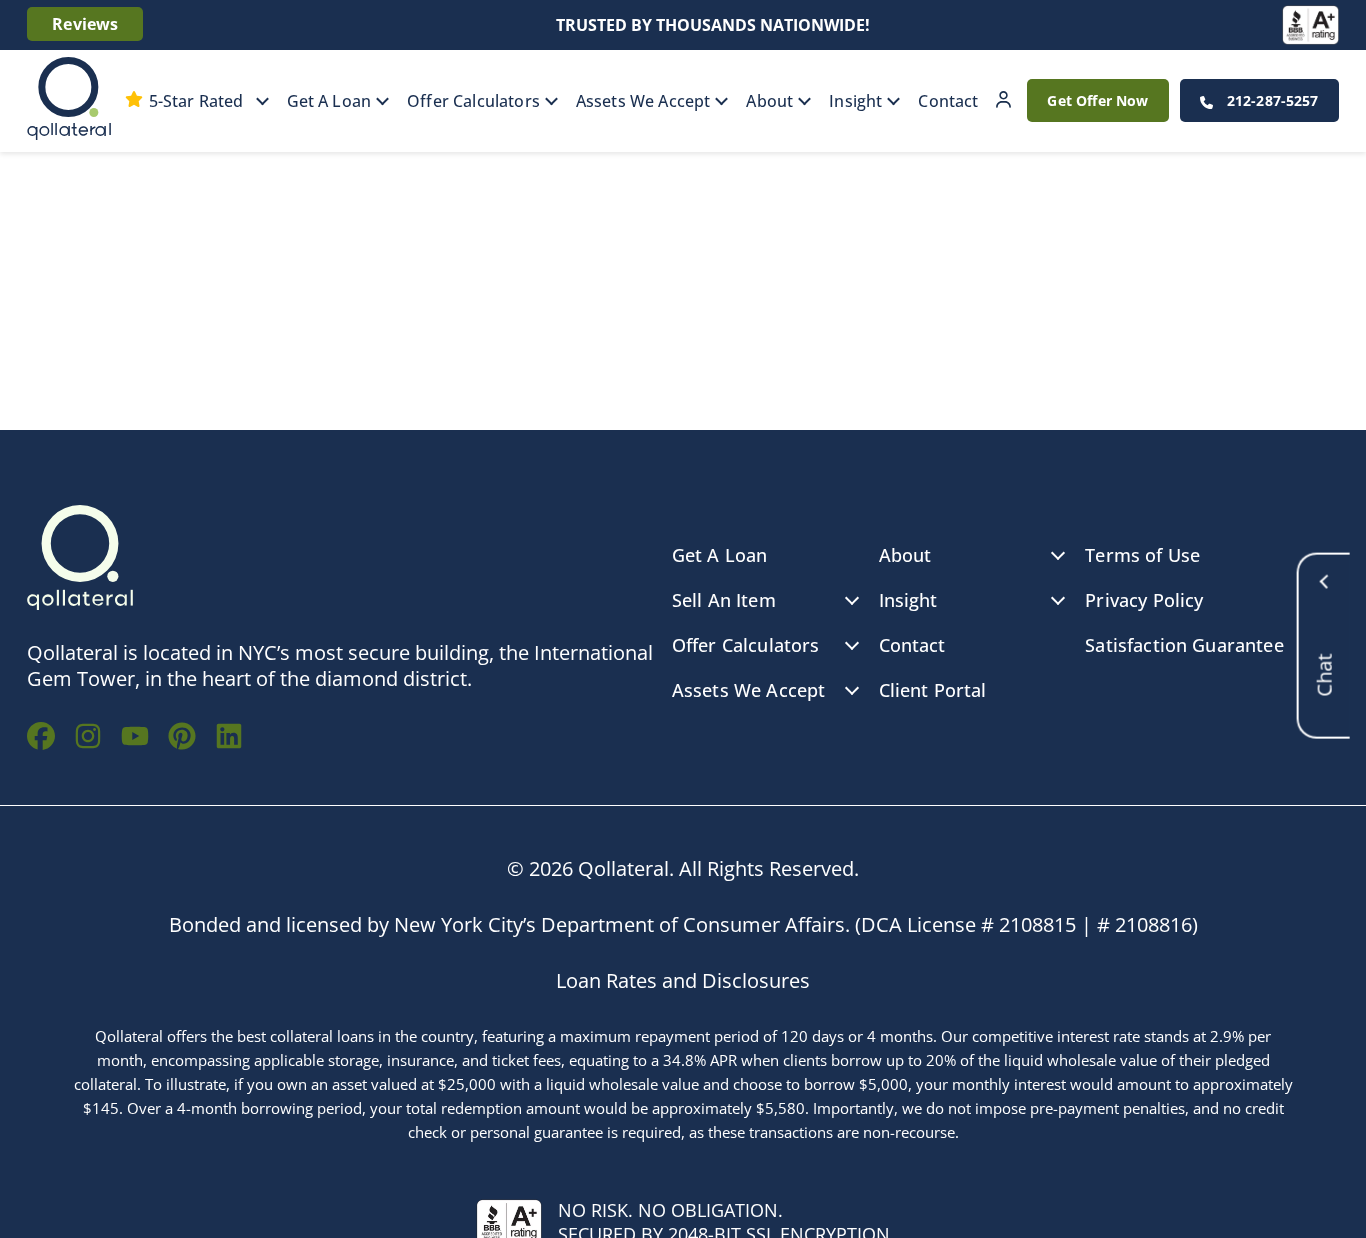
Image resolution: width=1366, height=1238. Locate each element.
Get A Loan (329, 101)
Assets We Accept (643, 101)
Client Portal (1003, 100)
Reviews (85, 24)
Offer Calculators (473, 101)
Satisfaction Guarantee (1184, 645)
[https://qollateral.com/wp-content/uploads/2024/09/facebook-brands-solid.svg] (41, 738)
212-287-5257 (1271, 100)
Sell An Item (724, 600)
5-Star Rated (196, 101)
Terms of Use (1142, 555)
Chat (1324, 633)
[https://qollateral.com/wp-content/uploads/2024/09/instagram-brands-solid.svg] (88, 738)
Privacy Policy (1144, 600)
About (769, 101)
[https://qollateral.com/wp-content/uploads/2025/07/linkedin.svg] (229, 738)
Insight (855, 101)
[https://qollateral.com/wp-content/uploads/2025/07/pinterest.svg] (182, 738)
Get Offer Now (1097, 100)
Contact (948, 101)
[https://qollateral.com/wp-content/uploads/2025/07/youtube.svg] (135, 738)
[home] (69, 101)
